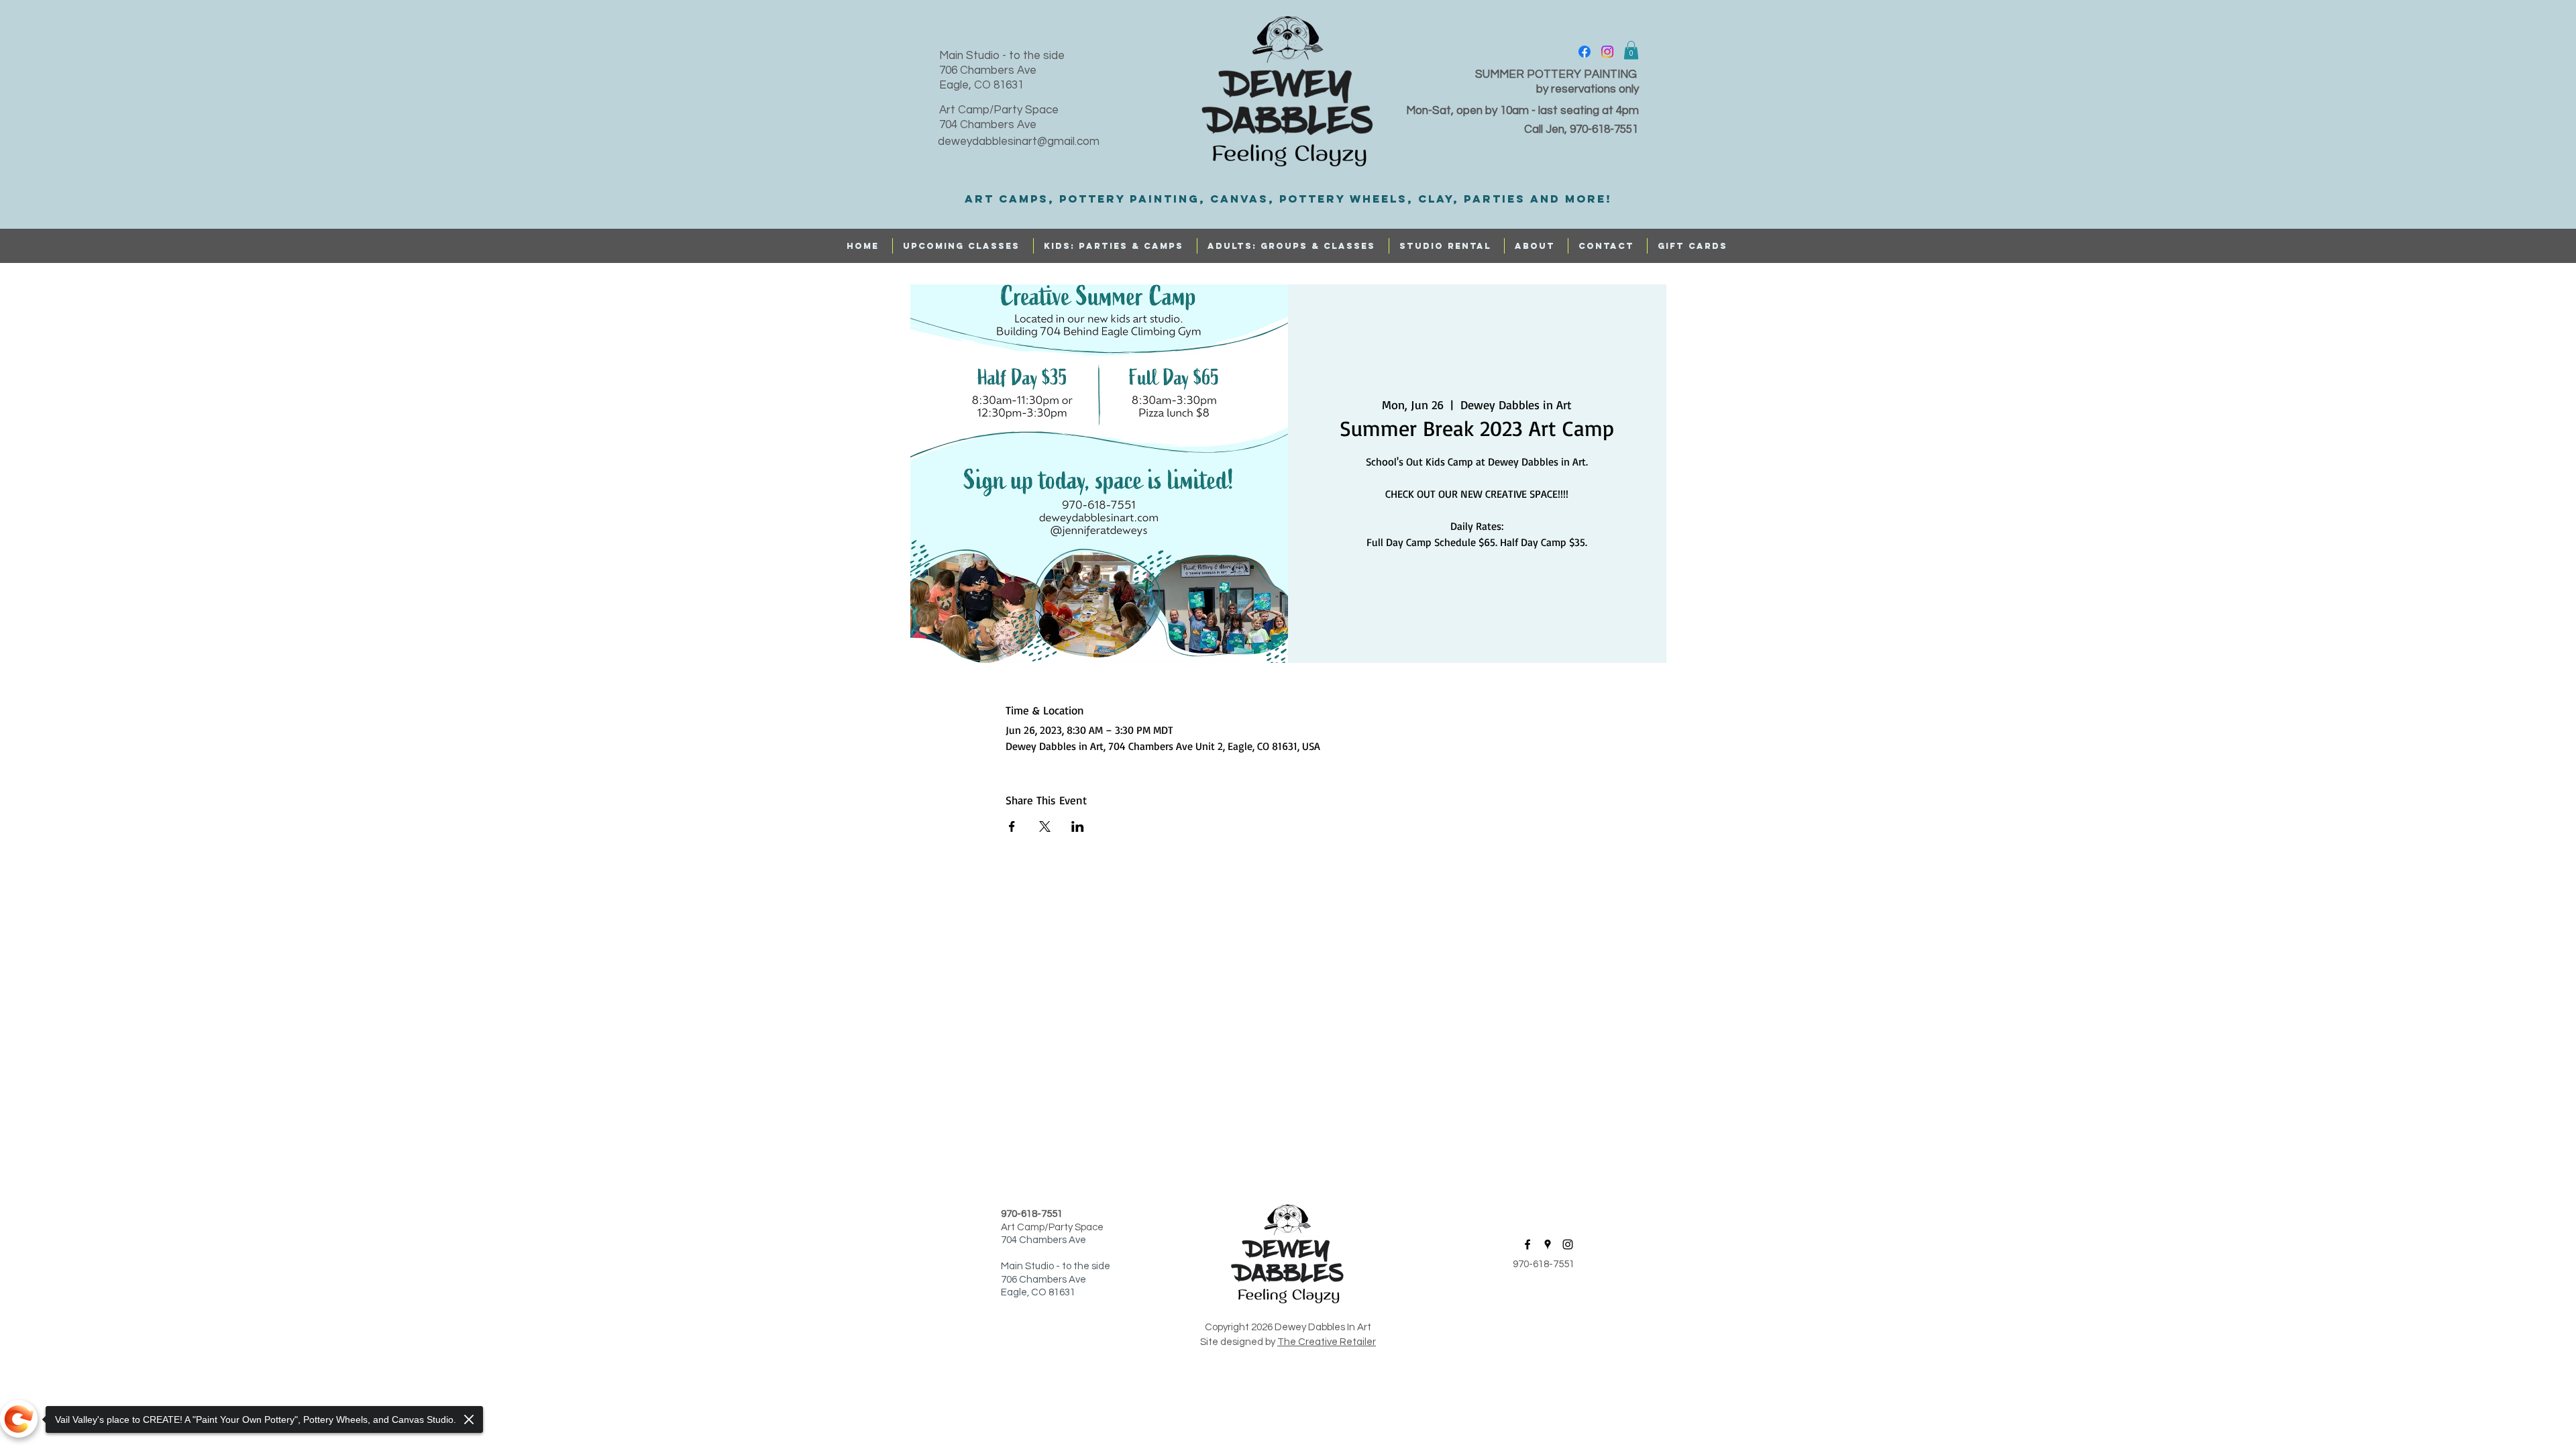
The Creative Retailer (1327, 1342)
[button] (1631, 50)
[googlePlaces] (1548, 1244)
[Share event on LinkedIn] (1078, 826)
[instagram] (1607, 52)
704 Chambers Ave (988, 125)
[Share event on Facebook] (1012, 826)
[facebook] (1585, 52)
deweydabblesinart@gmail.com (1019, 142)
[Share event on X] (1045, 826)
